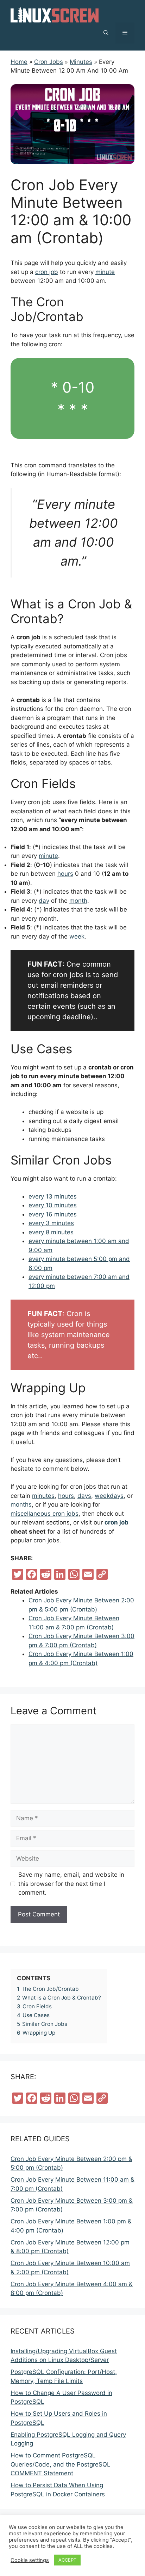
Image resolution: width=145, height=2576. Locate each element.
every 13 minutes (53, 1196)
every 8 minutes (51, 1232)
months (21, 1504)
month (78, 901)
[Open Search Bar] (106, 33)
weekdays (109, 1496)
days (84, 1496)
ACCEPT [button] (67, 2560)
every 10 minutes (53, 1205)
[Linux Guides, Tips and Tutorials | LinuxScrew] (55, 14)
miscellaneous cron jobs (45, 1514)
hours (65, 874)
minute (105, 272)
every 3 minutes (51, 1223)
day (44, 901)
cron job (47, 272)
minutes (43, 1496)
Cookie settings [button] (30, 2560)
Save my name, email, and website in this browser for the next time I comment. (71, 1884)
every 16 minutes (53, 1214)
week (77, 936)
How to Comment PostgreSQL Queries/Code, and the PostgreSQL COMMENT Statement (61, 2464)
